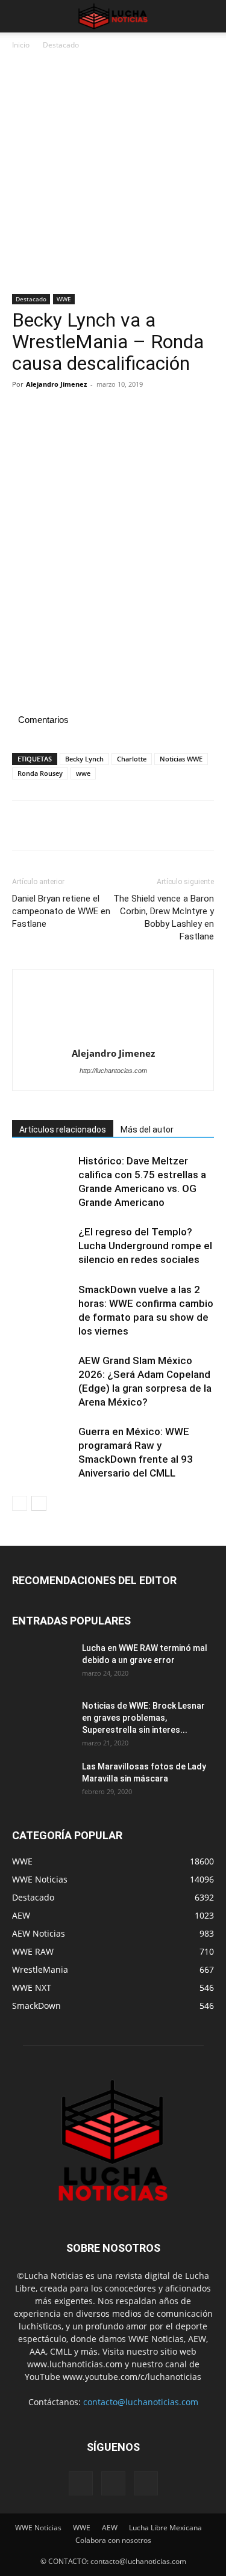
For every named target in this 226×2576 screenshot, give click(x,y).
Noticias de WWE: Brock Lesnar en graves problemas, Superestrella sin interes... (143, 1718)
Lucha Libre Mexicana (165, 2528)
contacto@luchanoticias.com (141, 2402)
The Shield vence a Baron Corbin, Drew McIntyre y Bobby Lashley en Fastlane (164, 918)
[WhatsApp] (107, 411)
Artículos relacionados (63, 1130)
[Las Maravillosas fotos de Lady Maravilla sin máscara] (42, 1781)
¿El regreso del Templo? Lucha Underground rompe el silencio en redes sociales (145, 1246)
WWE (64, 299)
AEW (110, 2528)
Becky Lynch (84, 759)
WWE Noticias (38, 2528)
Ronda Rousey (40, 773)
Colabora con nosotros (113, 2540)
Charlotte (132, 759)
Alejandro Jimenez (56, 384)
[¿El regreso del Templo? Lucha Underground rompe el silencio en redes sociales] (42, 1246)
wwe (83, 773)
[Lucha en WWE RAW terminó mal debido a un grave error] (42, 1663)
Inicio (21, 45)
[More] (136, 411)
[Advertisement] (113, 177)
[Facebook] (24, 411)
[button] (20, 16)
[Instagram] (113, 2483)
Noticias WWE (181, 759)
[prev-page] (20, 1503)
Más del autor (147, 1130)
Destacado (61, 45)
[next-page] (39, 1503)
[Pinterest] (80, 411)
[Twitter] (52, 411)
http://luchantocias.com (113, 1071)
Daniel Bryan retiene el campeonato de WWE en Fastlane (61, 911)
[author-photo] (113, 1012)
